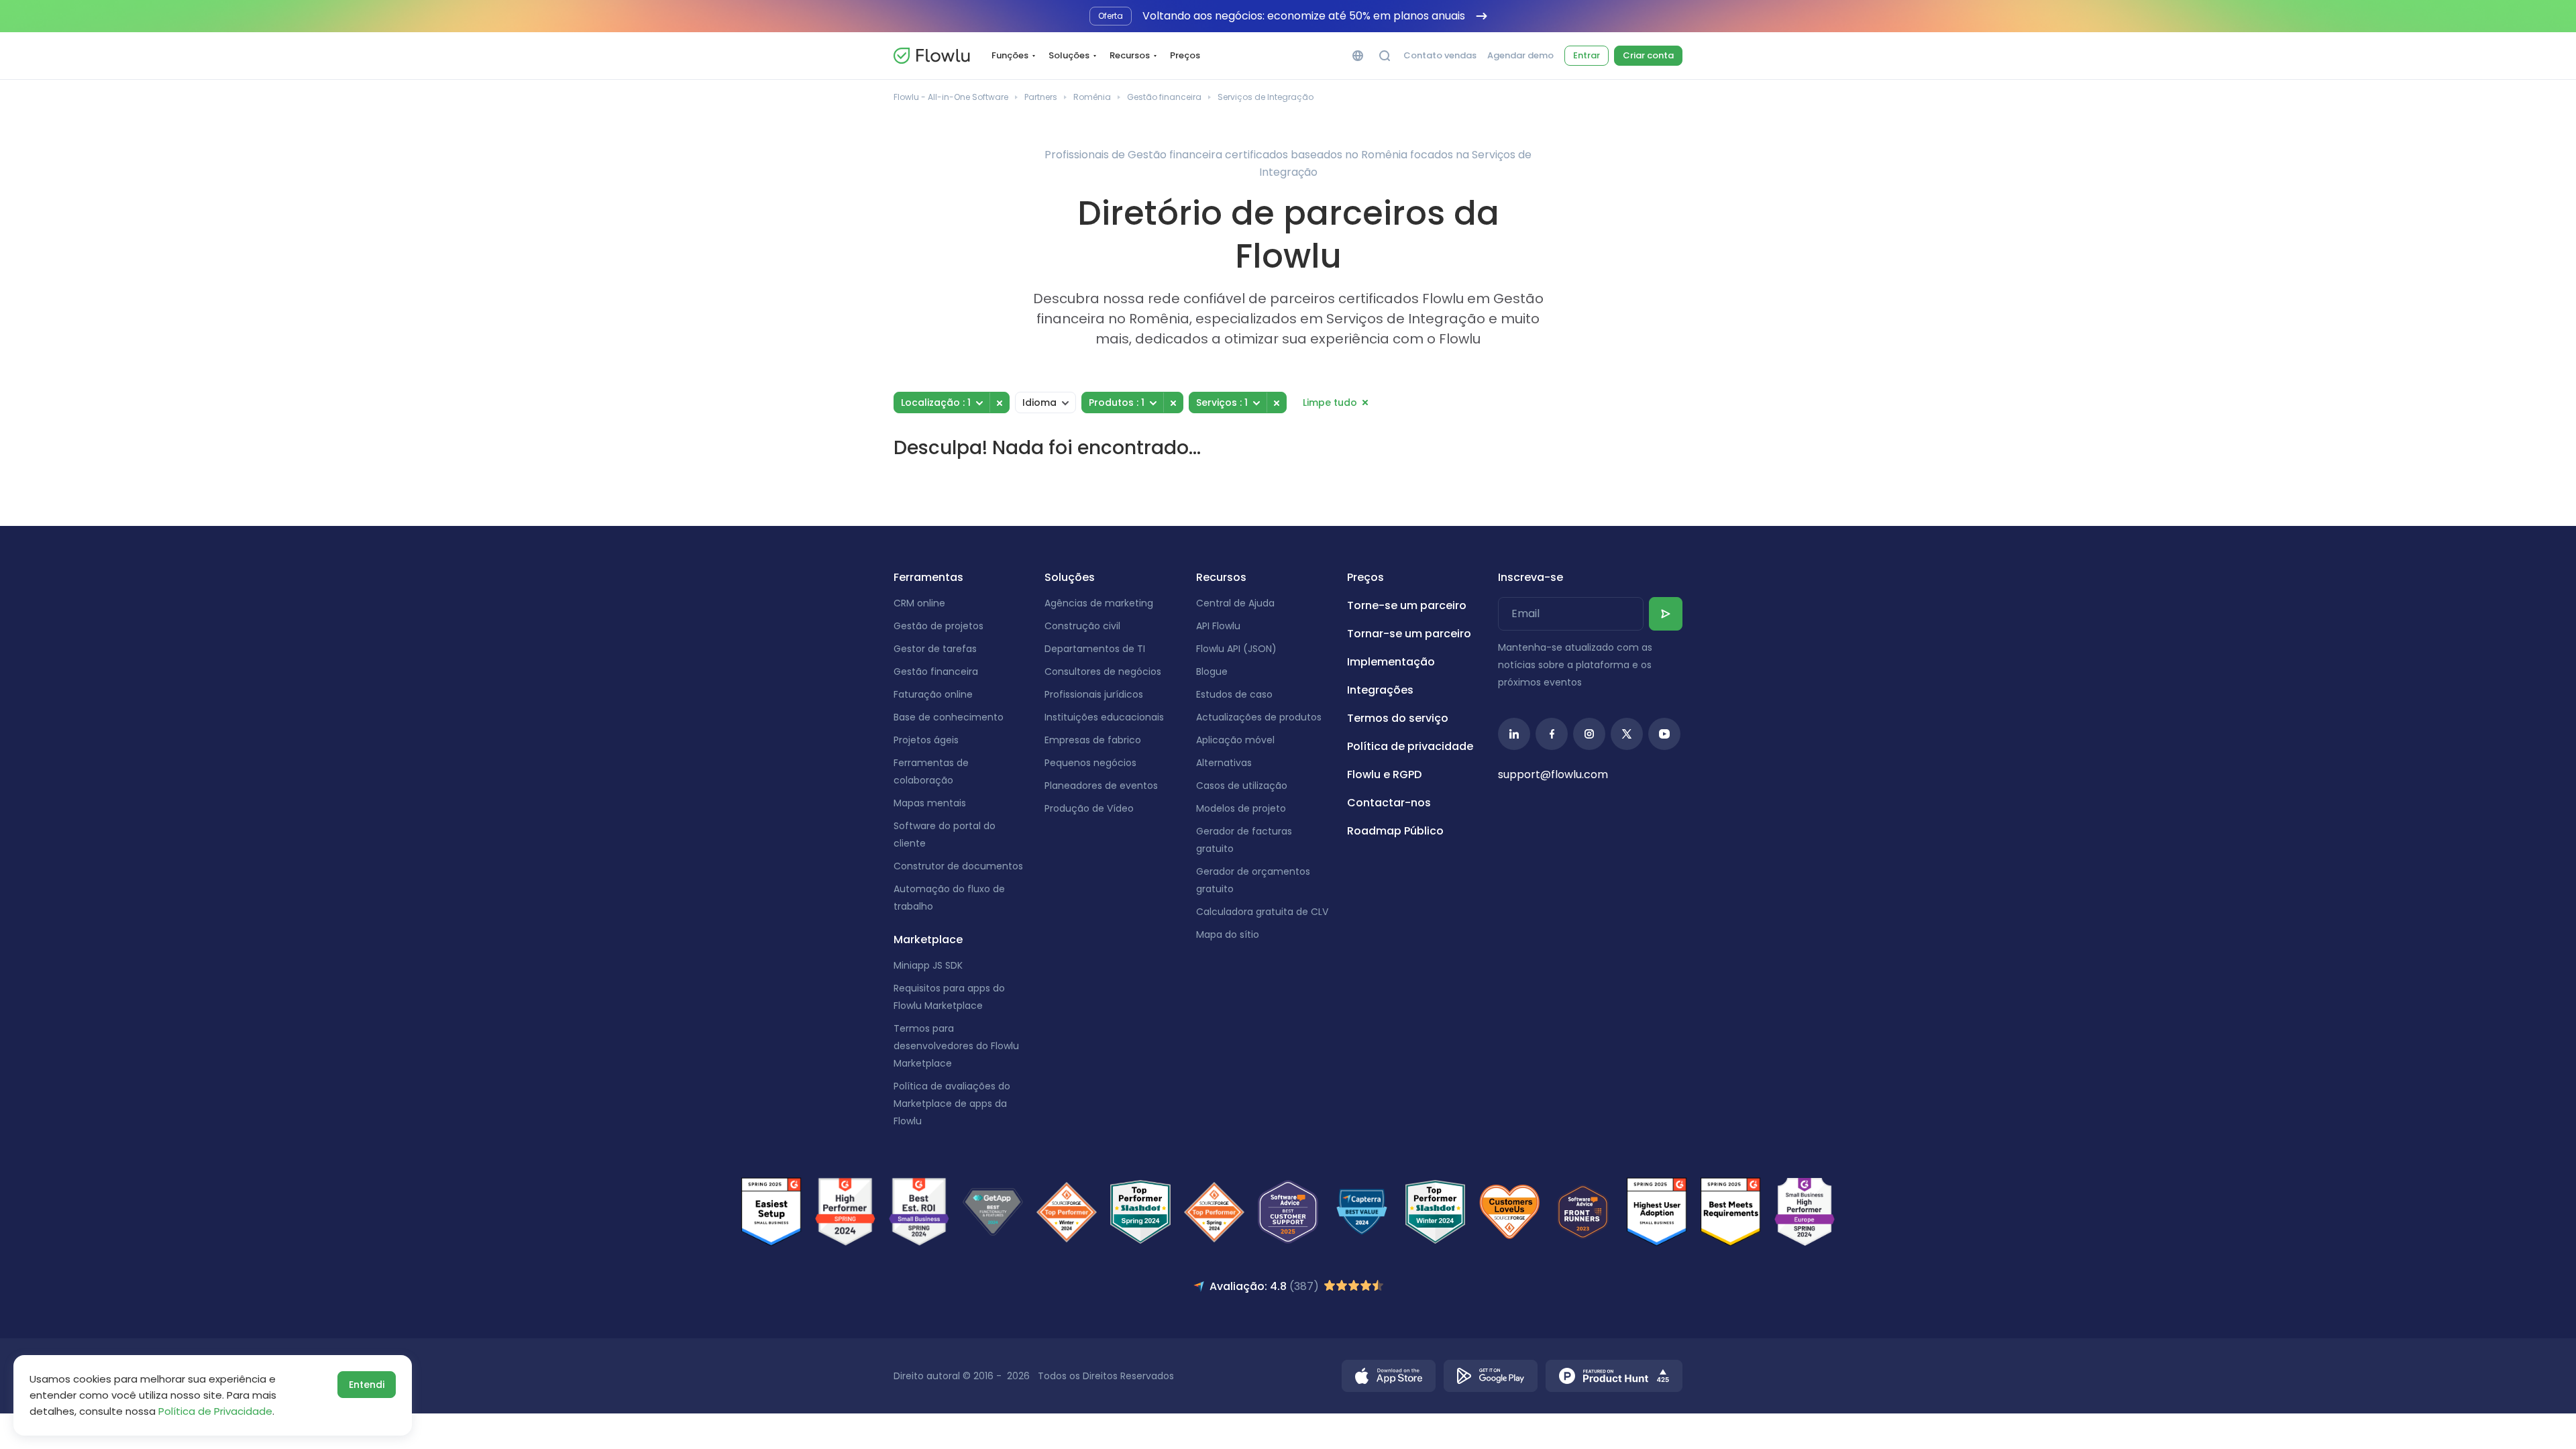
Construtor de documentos (958, 866)
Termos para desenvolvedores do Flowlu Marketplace (956, 1046)
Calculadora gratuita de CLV (1262, 912)
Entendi (367, 1385)
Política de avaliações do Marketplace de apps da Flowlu (952, 1104)
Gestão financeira (1164, 97)
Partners (1041, 97)
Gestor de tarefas (935, 649)
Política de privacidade (1410, 746)
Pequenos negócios (1090, 763)
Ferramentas (928, 577)
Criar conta (1648, 55)
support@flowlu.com (1553, 774)
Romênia (1092, 97)
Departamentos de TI (1095, 649)
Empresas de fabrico (1093, 740)
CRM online (919, 603)
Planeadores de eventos (1101, 786)
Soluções (1069, 55)
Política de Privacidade (215, 1411)
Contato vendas (1440, 56)
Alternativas (1224, 763)
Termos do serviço (1398, 718)
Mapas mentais (930, 803)
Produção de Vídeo (1089, 808)
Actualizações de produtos (1259, 717)
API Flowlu (1218, 626)
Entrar (1587, 55)
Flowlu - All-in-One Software (951, 97)
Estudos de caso (1234, 694)
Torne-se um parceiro (1407, 605)
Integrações (1380, 690)
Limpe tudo (1330, 402)
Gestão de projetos (938, 626)
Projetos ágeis (926, 740)
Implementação (1391, 662)
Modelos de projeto (1241, 808)
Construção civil (1082, 626)
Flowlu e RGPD (1384, 774)
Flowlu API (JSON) (1236, 649)
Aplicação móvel (1235, 740)
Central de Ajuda (1235, 603)
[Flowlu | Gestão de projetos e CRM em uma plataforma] (932, 56)
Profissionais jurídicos (1094, 694)
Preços (1185, 55)
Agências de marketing (1099, 603)
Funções (1010, 55)
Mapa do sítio (1228, 934)
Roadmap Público (1395, 831)
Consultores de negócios (1103, 672)
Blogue (1212, 672)
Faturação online (933, 694)
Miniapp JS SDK (928, 965)
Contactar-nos (1389, 803)
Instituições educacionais (1104, 717)
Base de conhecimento (949, 717)
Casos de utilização (1242, 786)
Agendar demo (1520, 56)
